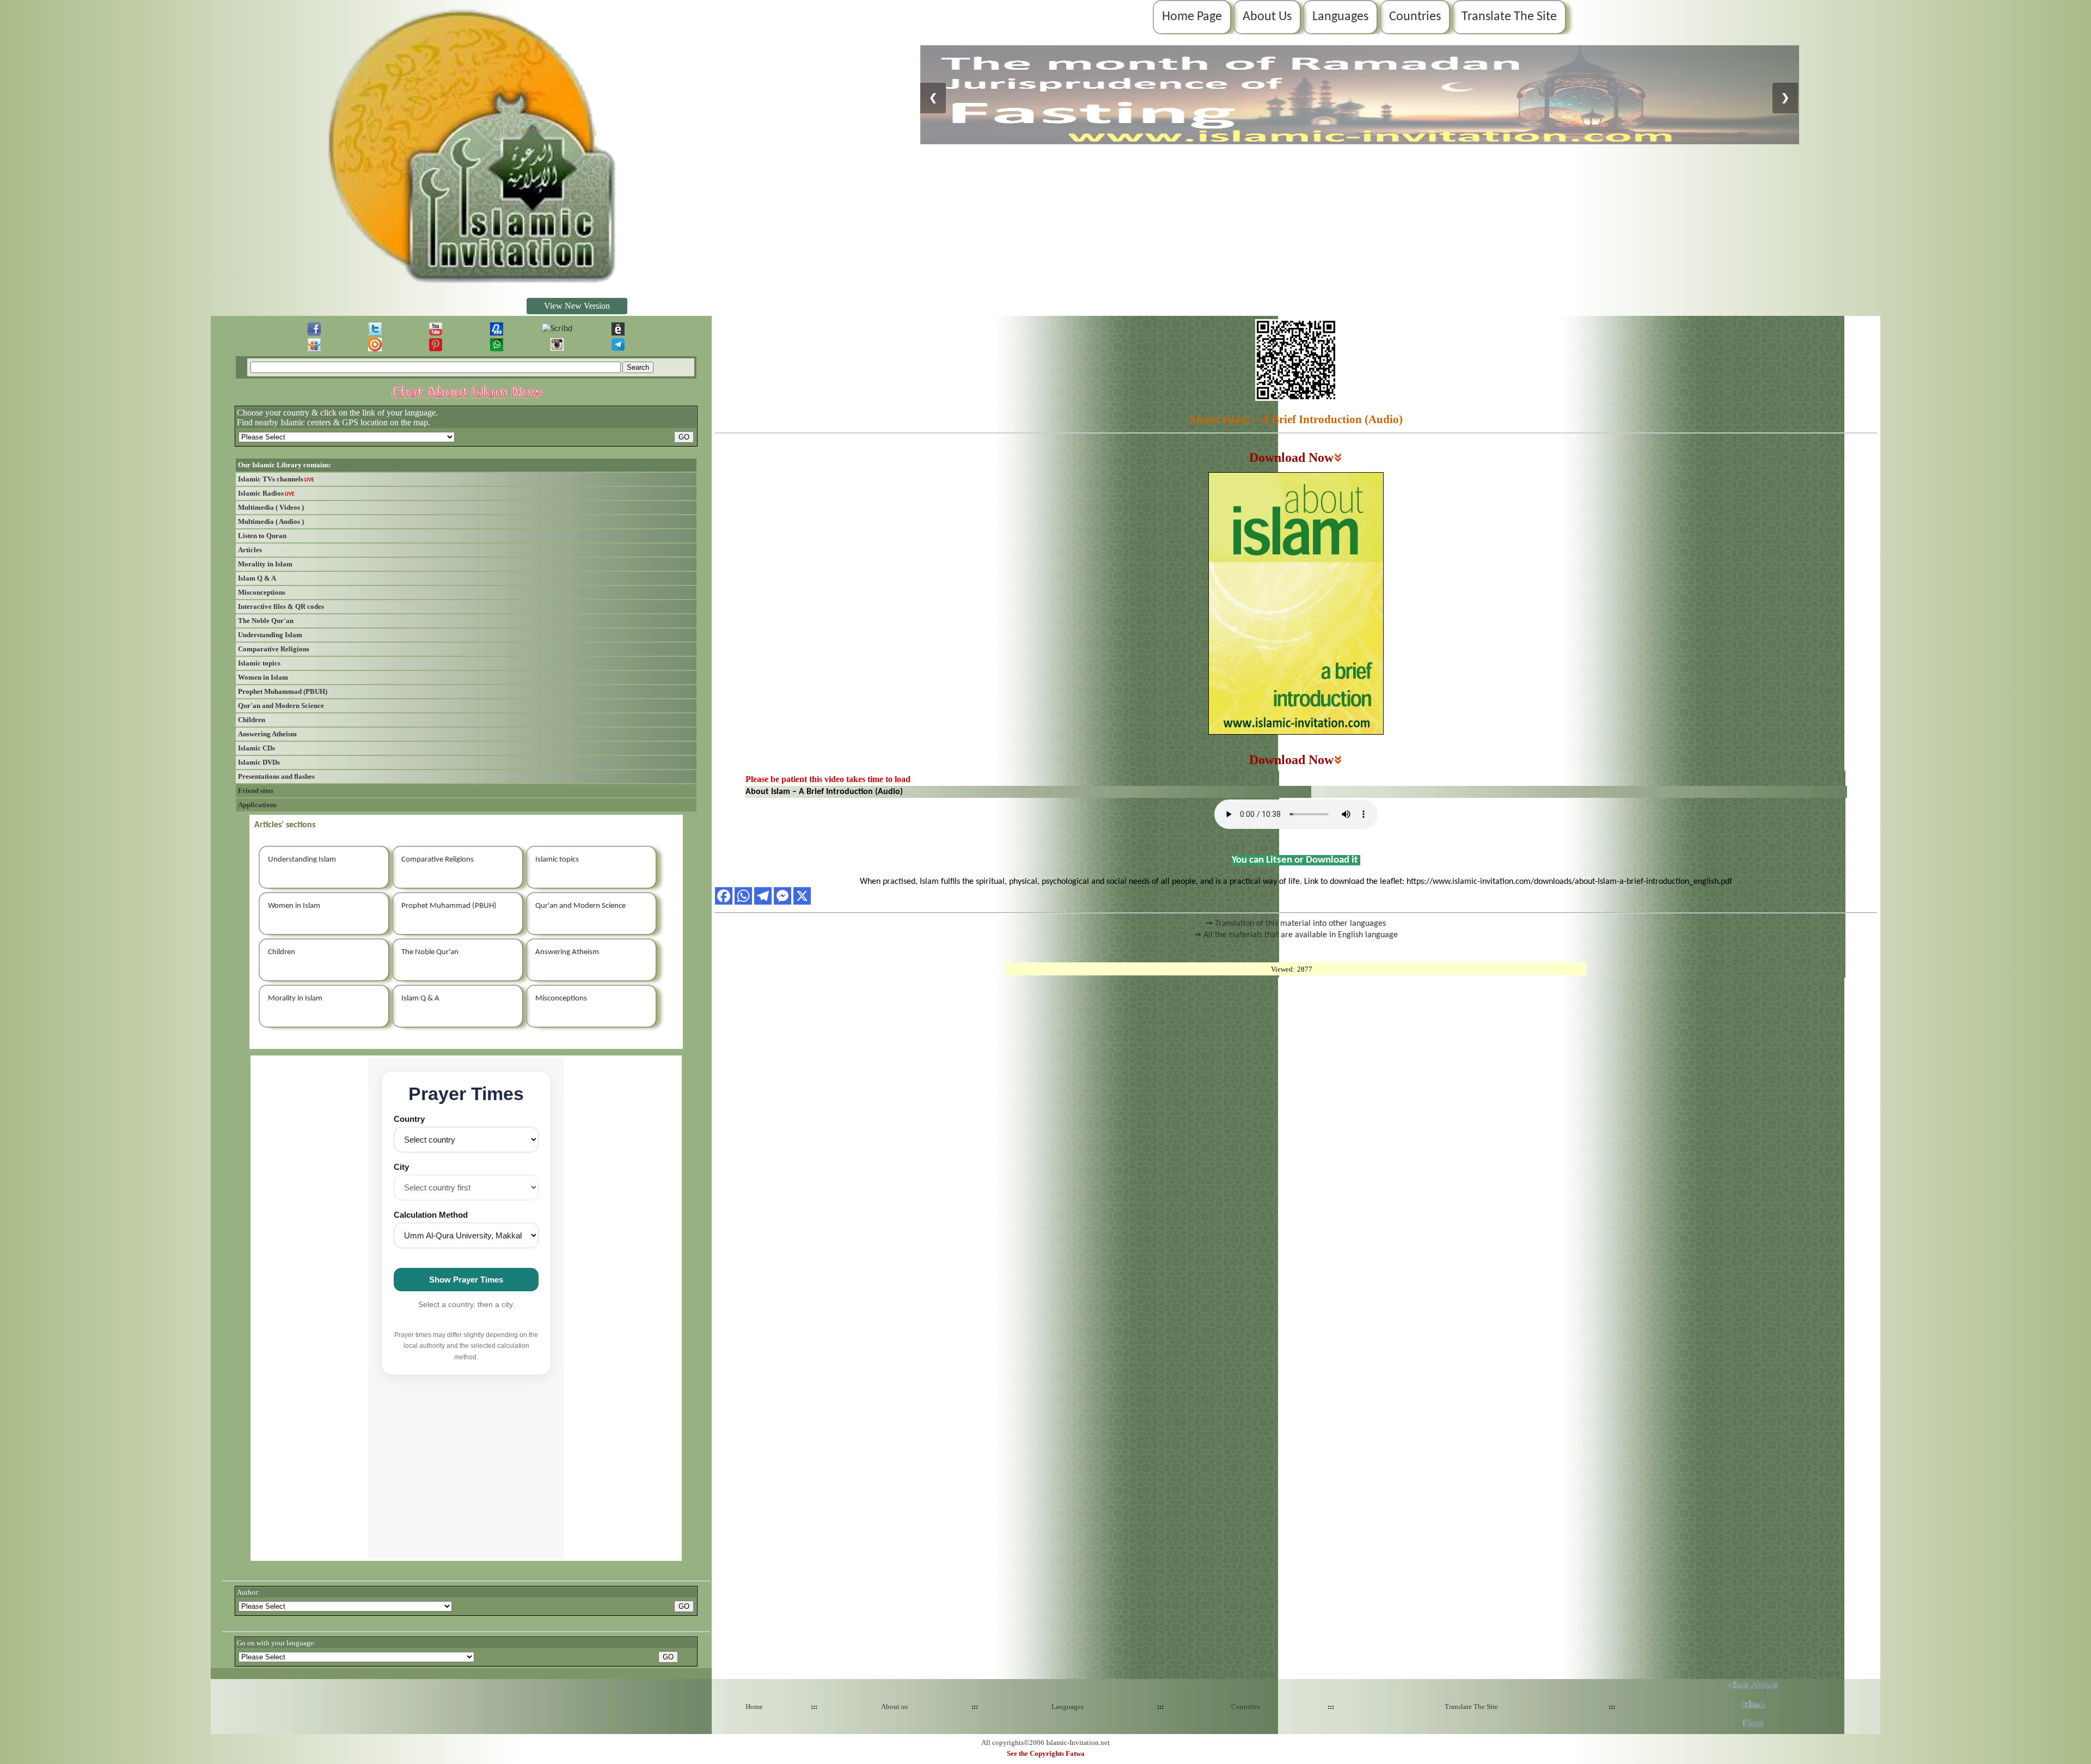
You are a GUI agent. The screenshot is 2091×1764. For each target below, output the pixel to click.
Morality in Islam (265, 564)
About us (894, 1707)
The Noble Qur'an (266, 621)
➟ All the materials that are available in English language (1296, 935)
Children (252, 720)
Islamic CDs (256, 748)
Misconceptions (262, 592)
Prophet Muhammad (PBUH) (283, 691)
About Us (1267, 17)
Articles (250, 550)
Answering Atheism (267, 734)
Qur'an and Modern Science (281, 706)
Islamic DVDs (259, 762)
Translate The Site (1509, 17)
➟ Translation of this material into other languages (1296, 924)
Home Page (1192, 17)
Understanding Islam (270, 635)
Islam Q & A (257, 578)
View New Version (577, 306)
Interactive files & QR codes (281, 606)
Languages (1340, 17)
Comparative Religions (274, 649)
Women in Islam (263, 677)
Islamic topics (259, 663)
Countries (1415, 17)
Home (754, 1707)
